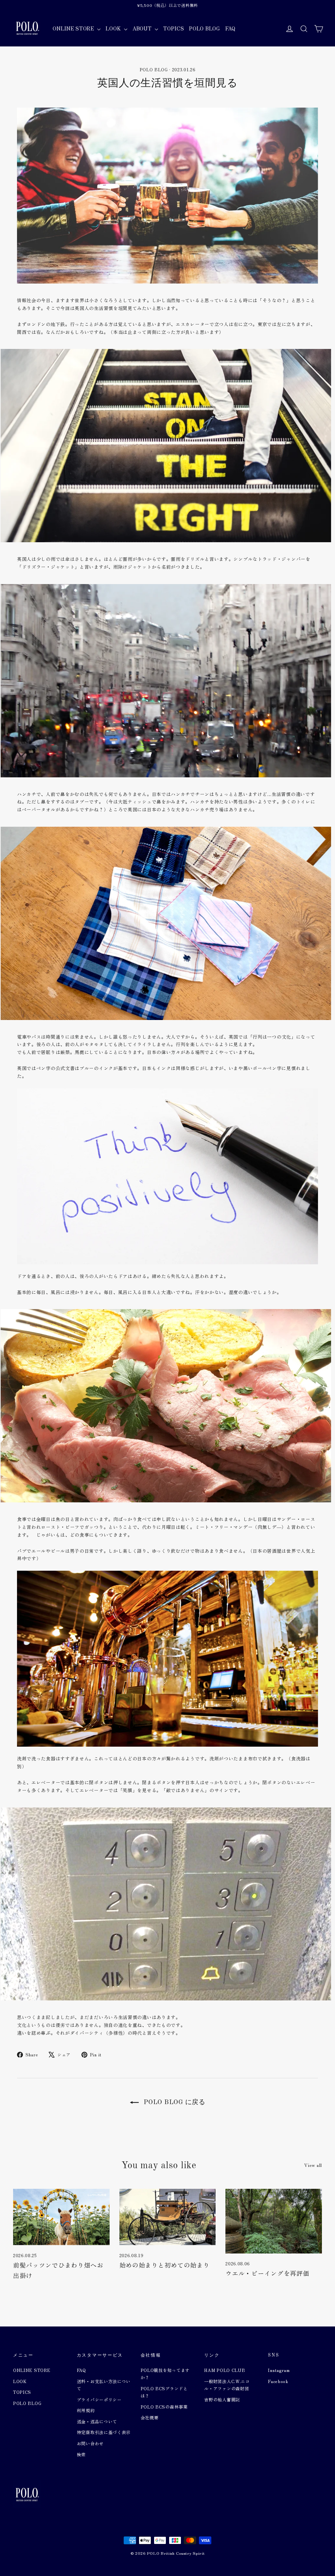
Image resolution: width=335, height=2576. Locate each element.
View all (313, 2165)
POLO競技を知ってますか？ (165, 2374)
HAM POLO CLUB (225, 2370)
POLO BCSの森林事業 (164, 2407)
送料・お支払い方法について (104, 2385)
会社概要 (150, 2418)
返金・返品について (97, 2421)
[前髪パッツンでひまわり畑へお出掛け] (61, 2217)
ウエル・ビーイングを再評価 (267, 2273)
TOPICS (174, 28)
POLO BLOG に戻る (173, 2102)
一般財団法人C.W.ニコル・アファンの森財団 (227, 2385)
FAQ (230, 28)
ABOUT (143, 28)
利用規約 (86, 2410)
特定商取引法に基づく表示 (104, 2432)
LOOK (114, 28)
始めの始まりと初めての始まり (165, 2265)
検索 (81, 2455)
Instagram (279, 2370)
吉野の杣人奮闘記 (222, 2400)
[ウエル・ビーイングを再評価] (274, 2221)
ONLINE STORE (74, 28)
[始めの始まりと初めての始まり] (168, 2217)
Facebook (278, 2381)
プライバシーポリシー (99, 2400)
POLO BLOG (204, 28)
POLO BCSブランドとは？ (164, 2392)
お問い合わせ (90, 2443)
